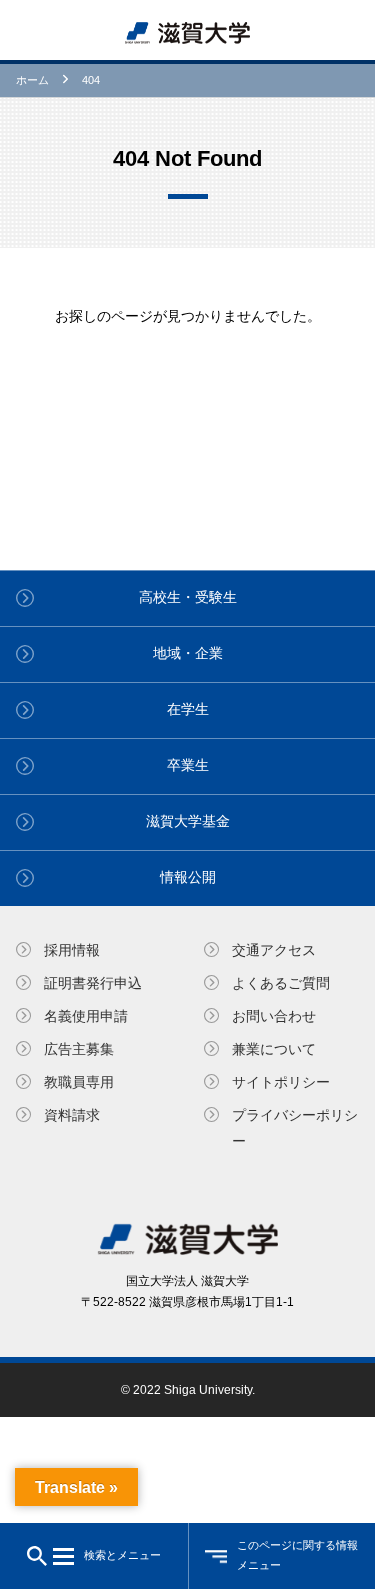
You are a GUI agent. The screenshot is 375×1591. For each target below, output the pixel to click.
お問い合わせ (274, 1016)
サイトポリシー (281, 1082)
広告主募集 (79, 1049)
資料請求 (72, 1115)
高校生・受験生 (188, 597)
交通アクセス (274, 950)
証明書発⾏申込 (93, 983)
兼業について (274, 1049)
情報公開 (188, 877)
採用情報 (72, 950)
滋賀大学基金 (188, 821)
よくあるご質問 (281, 983)
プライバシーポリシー (295, 1127)
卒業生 (188, 765)
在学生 (188, 709)
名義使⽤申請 (86, 1016)
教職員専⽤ (79, 1082)
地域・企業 (188, 653)
